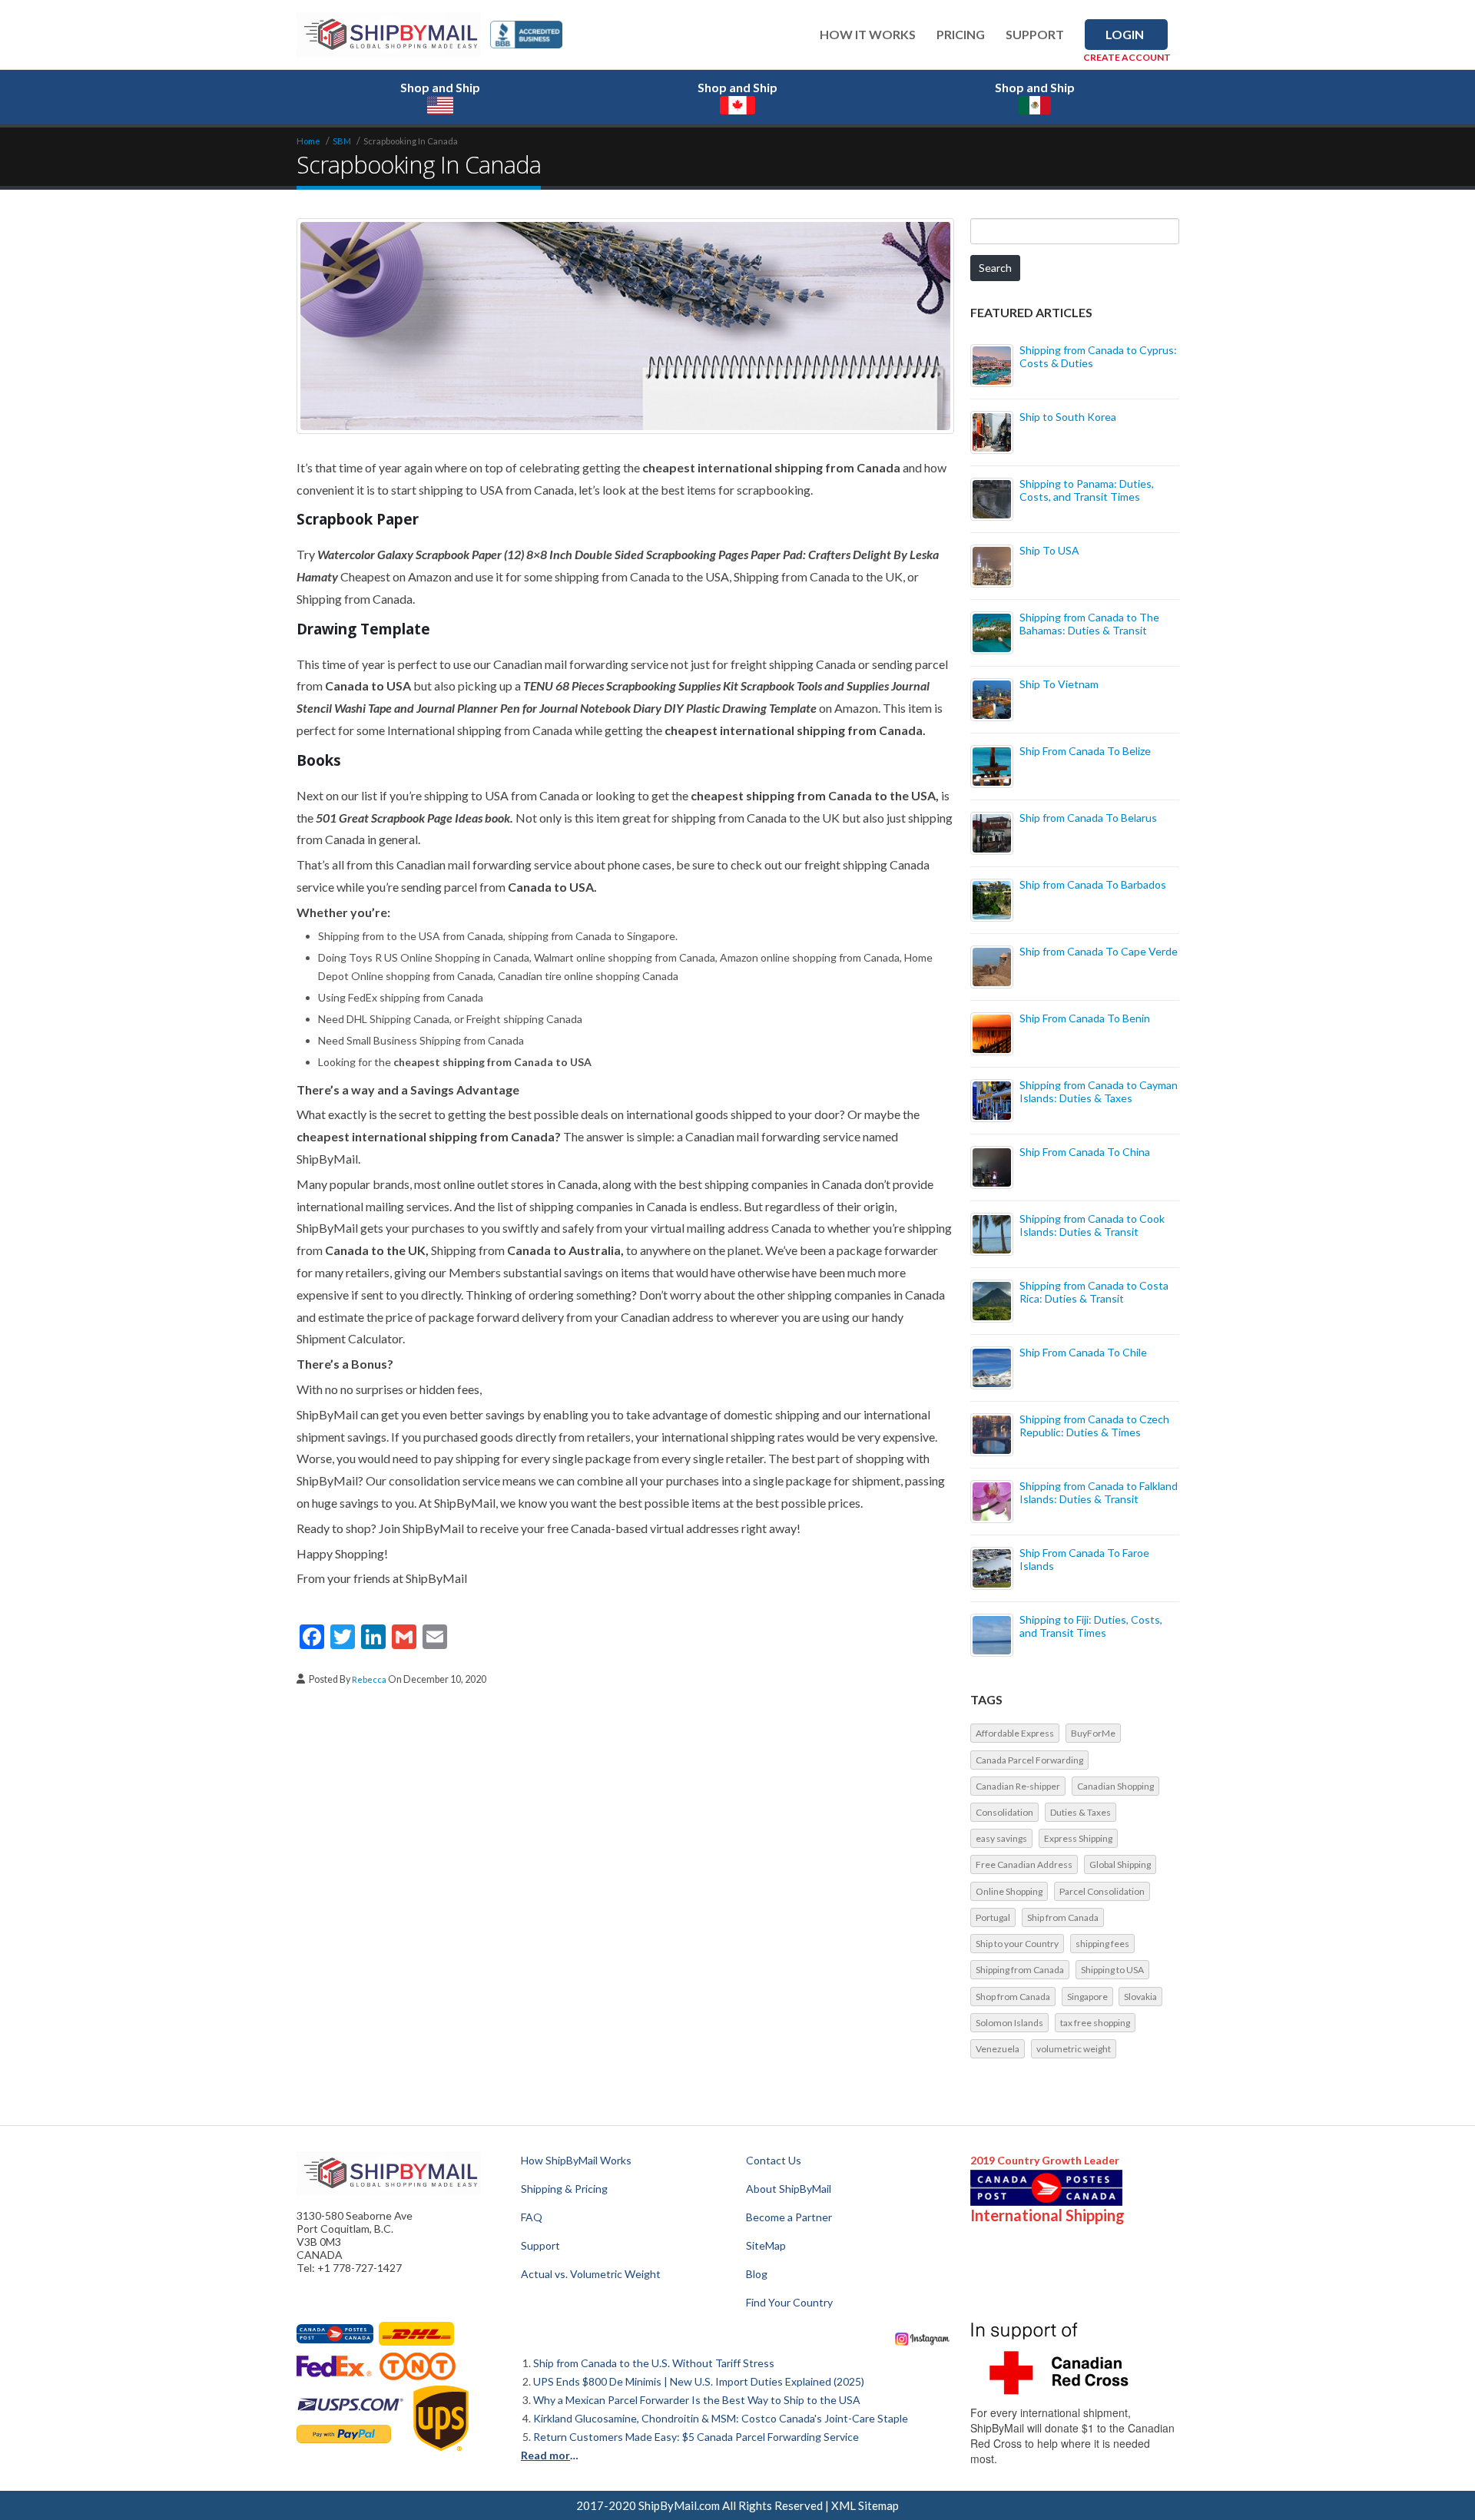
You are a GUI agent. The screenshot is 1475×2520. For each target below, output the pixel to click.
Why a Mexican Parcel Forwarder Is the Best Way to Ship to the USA (697, 2400)
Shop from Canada (1013, 1997)
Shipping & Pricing (564, 2189)
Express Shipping (1078, 1838)
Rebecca (370, 1679)
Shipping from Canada (1020, 1970)
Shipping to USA (1112, 1970)
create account (1127, 57)
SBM (342, 141)
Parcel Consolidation (1102, 1891)
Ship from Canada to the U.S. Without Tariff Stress (654, 2363)
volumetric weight (1074, 2049)
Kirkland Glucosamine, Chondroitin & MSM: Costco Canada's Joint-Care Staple (721, 2418)
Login (1125, 34)
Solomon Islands (1009, 2023)
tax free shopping (1095, 2023)
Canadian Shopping (1115, 1786)
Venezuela (998, 2049)
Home (308, 141)
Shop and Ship (440, 87)
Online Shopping (1009, 1891)
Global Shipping (1120, 1864)
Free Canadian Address (1024, 1864)
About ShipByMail (789, 2189)
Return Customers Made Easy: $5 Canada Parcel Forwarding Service (696, 2437)
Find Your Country (789, 2302)
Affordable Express (1015, 1733)
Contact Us (774, 2160)
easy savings (1001, 1838)
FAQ (532, 2217)
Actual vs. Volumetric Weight (591, 2274)
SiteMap (766, 2245)
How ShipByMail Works (576, 2160)
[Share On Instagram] (923, 2338)
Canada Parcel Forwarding (1029, 1760)
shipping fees (1102, 1944)
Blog (757, 2274)
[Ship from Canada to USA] (335, 2334)
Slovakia (1140, 1997)
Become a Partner (789, 2217)
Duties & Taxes (1081, 1812)
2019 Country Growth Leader (1045, 2160)
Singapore (1087, 1997)
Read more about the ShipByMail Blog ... (552, 2455)
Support (1035, 34)
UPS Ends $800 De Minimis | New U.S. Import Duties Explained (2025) (699, 2381)
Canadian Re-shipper (1018, 1786)
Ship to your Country (1017, 1944)
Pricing (961, 34)
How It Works (868, 34)
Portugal (993, 1917)
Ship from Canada (1063, 1917)
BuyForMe (1093, 1733)
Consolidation (1004, 1812)
